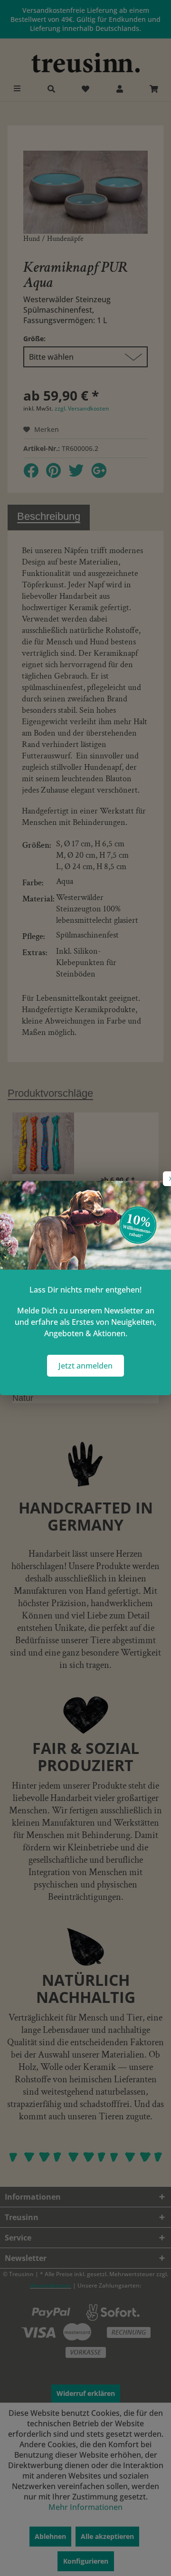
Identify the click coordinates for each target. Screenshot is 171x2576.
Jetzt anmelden (85, 1366)
